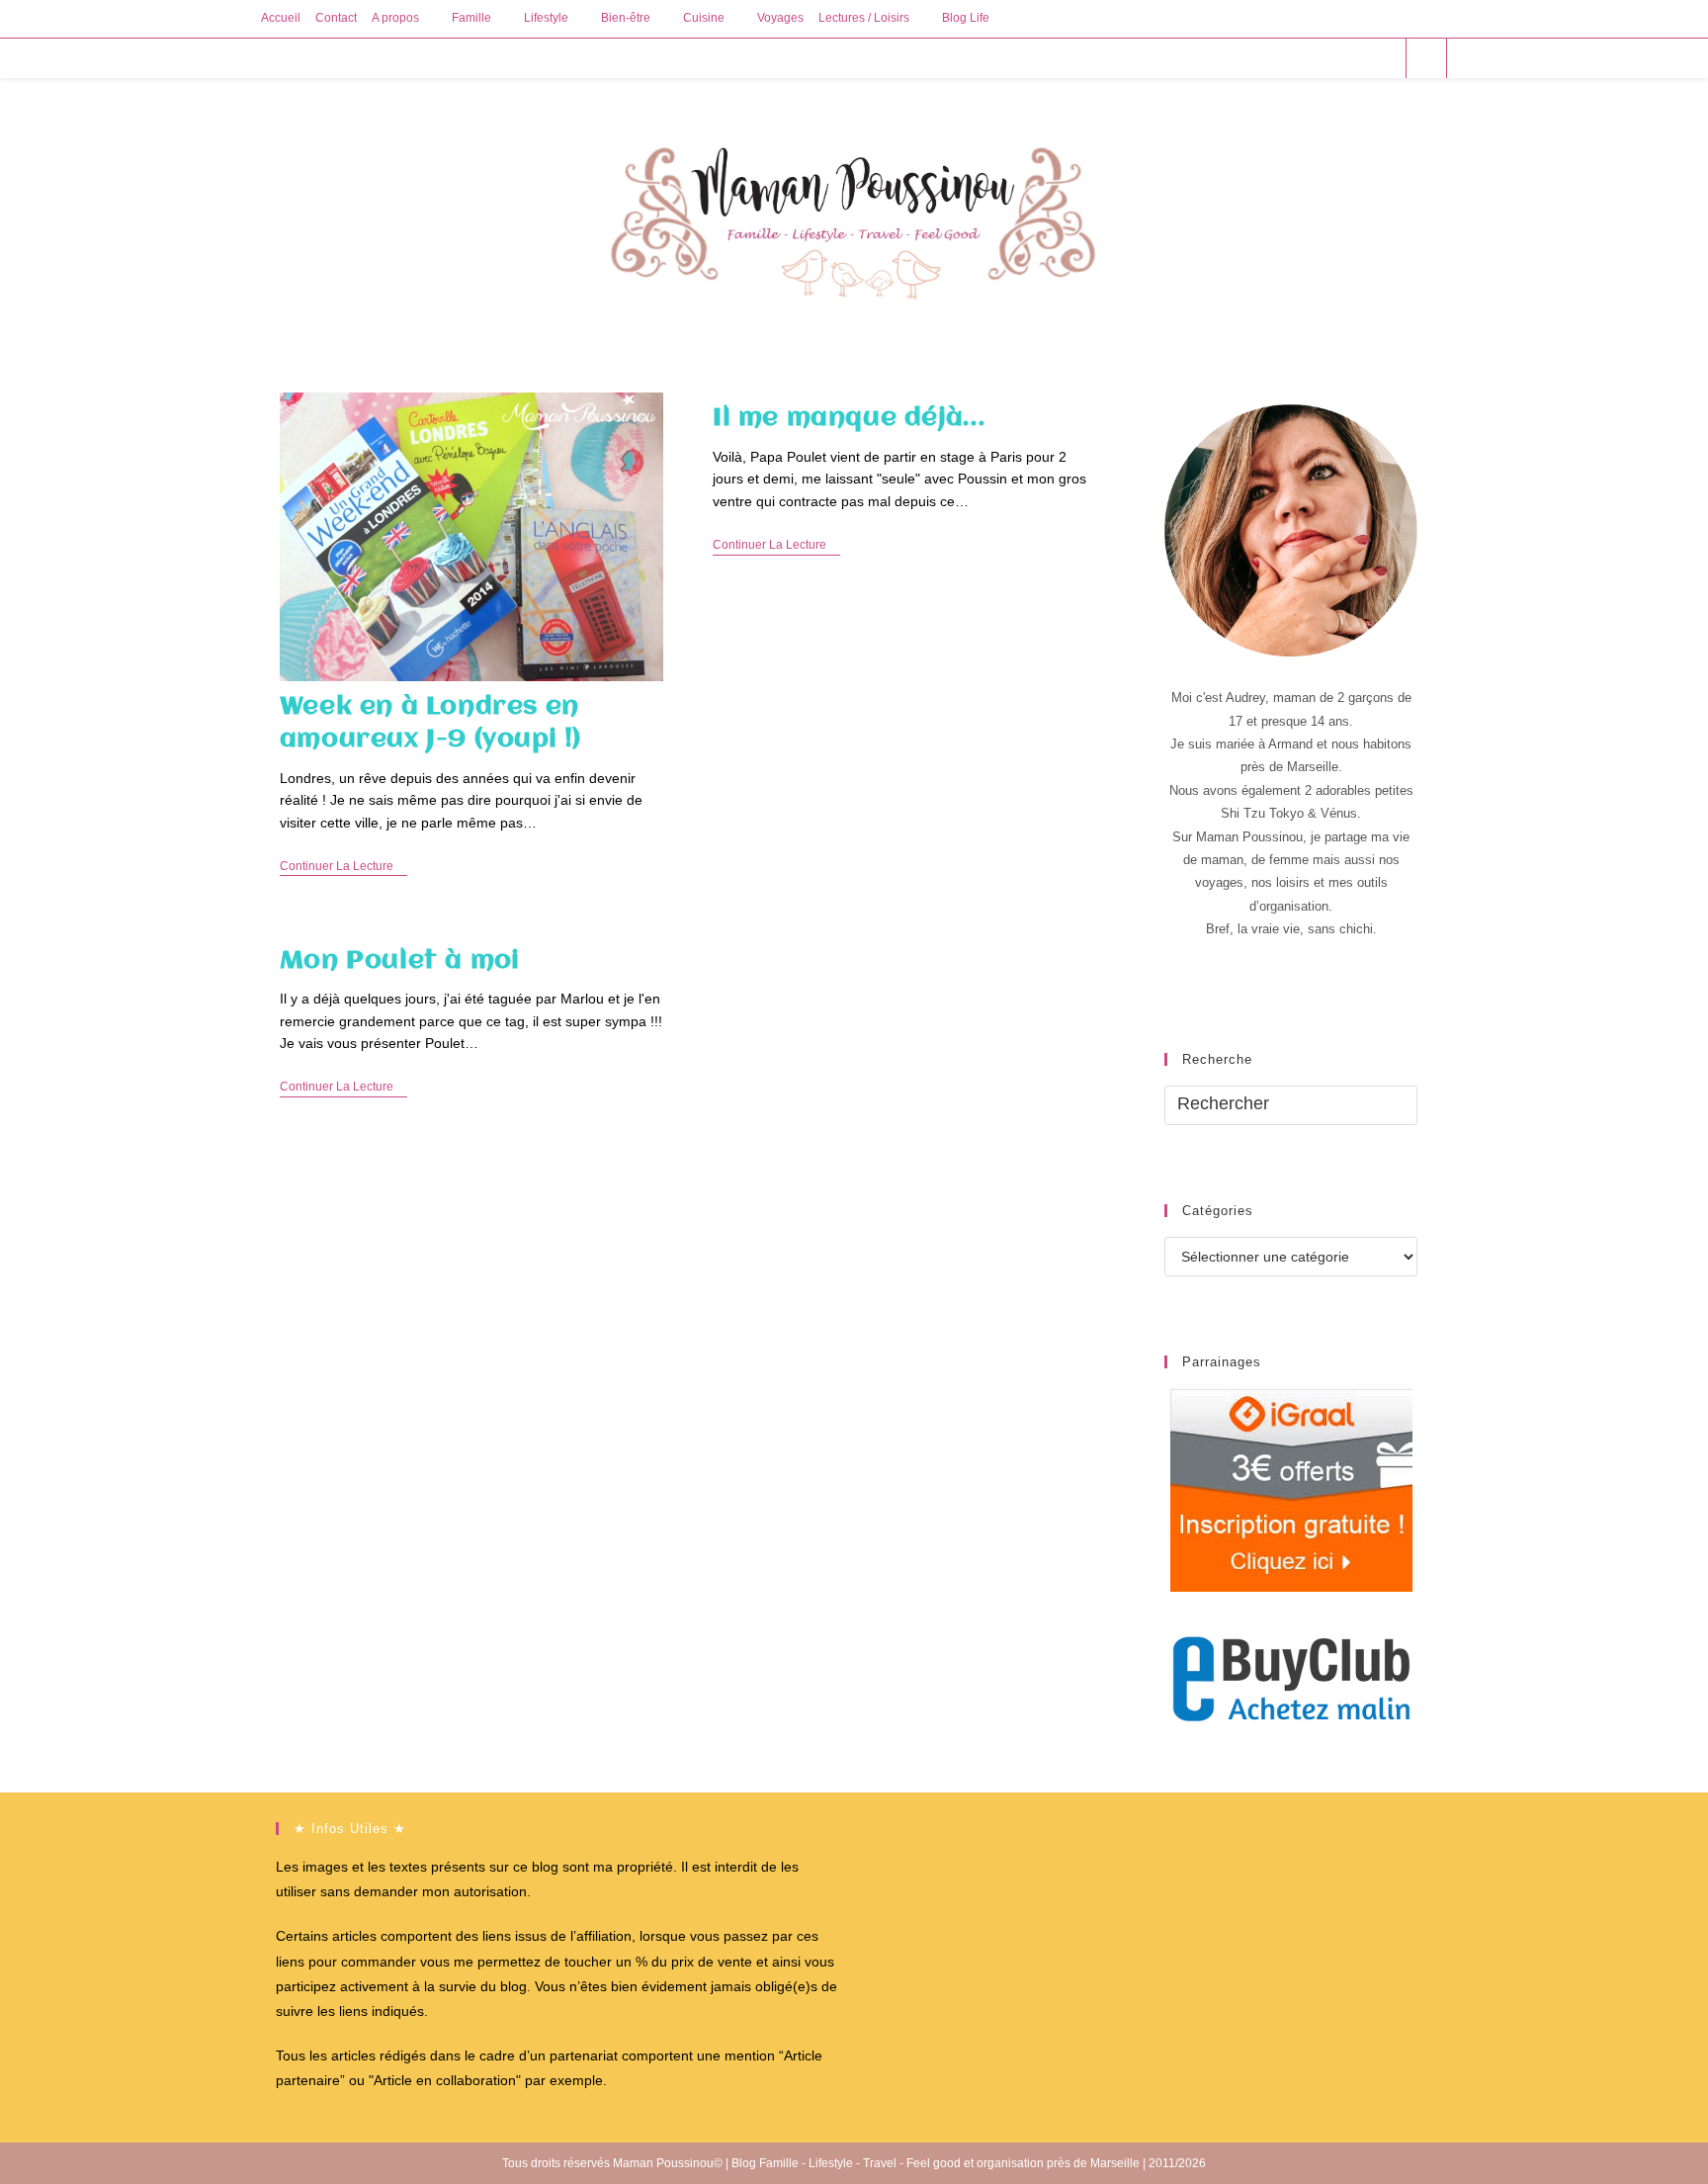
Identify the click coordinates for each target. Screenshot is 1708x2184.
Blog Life (966, 18)
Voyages (780, 18)
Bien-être (626, 18)
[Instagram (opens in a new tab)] (1356, 58)
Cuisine (704, 18)
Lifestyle (546, 18)
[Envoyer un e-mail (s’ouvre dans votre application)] (1382, 58)
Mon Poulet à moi (400, 961)
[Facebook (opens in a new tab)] (1302, 58)
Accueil (281, 18)
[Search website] (1426, 59)
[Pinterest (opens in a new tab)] (1329, 58)
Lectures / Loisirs (864, 18)
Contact (336, 18)
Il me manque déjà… (849, 418)
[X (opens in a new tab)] (1276, 58)
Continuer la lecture (343, 868)
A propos (395, 18)
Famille (471, 18)
